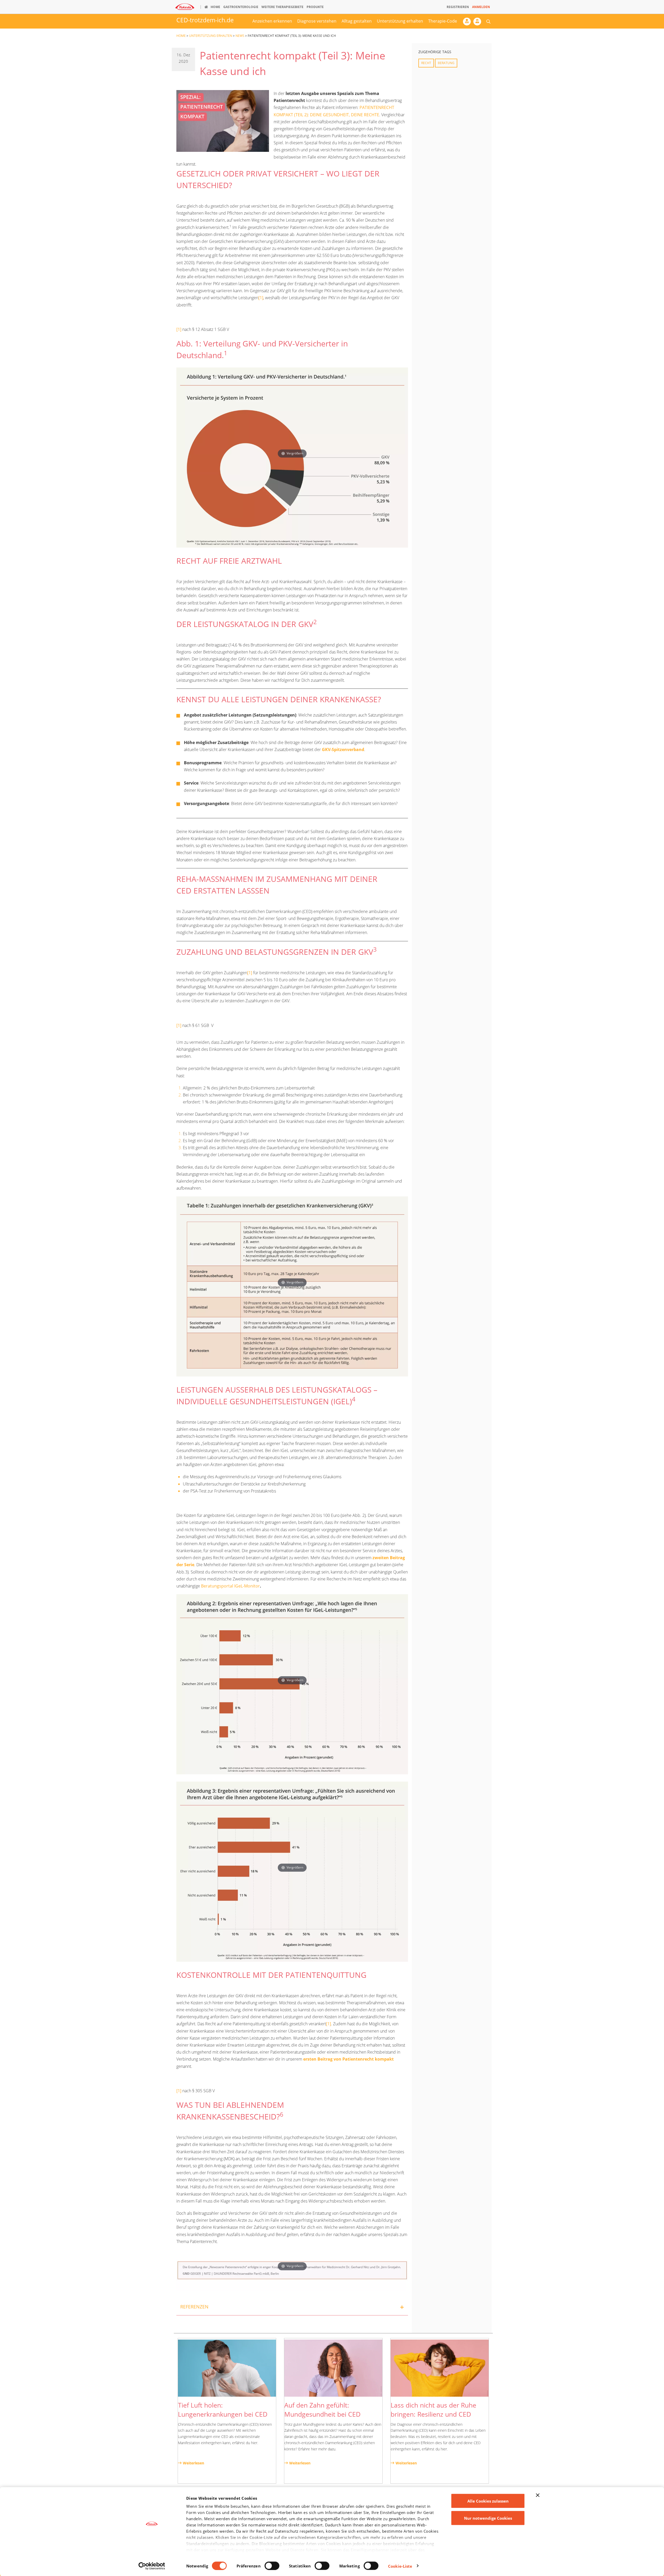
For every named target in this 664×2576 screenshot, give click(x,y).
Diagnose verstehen (317, 21)
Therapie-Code (443, 21)
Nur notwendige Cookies (488, 2518)
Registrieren (458, 7)
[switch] (272, 2566)
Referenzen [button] (194, 2307)
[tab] (292, 2307)
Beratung (446, 63)
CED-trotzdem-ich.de (205, 20)
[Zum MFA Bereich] (479, 23)
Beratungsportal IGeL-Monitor (230, 1586)
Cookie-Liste (400, 2566)
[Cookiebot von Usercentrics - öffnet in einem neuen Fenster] (152, 2566)
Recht (426, 63)
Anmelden (481, 7)
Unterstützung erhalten (400, 21)
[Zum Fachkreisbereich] (468, 23)
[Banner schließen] (538, 2495)
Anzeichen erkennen (272, 21)
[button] (488, 21)
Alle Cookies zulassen (488, 2501)
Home (181, 36)
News (240, 36)
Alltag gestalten (357, 21)
